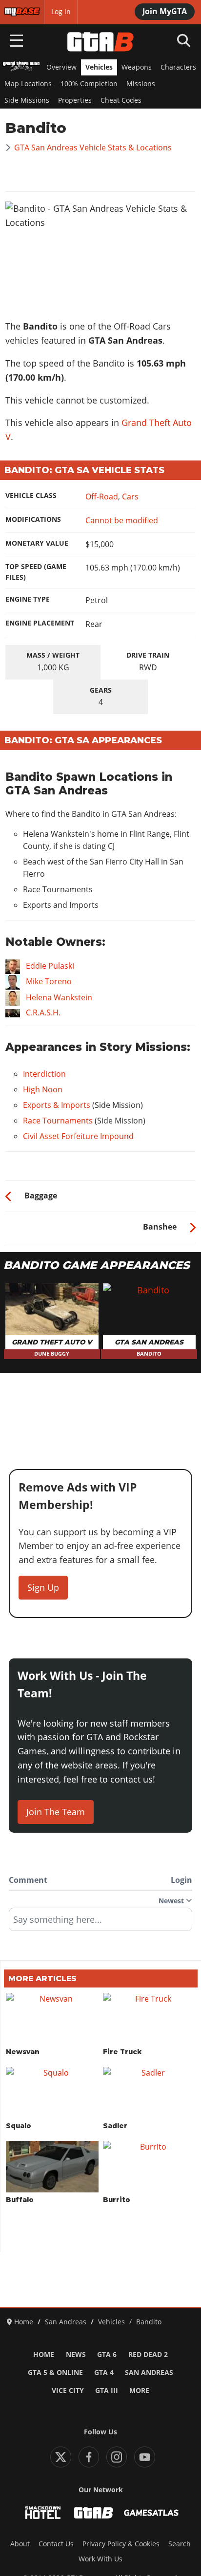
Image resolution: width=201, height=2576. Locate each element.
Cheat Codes (121, 100)
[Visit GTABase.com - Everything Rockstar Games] (94, 2513)
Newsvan (23, 2052)
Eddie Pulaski (50, 966)
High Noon (43, 1089)
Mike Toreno (49, 982)
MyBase (16, 12)
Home (44, 2355)
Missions (141, 84)
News (76, 2355)
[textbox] (100, 1923)
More (139, 2391)
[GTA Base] (100, 42)
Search (180, 2544)
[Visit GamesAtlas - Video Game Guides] (151, 2513)
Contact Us (56, 2544)
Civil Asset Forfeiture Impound (78, 1136)
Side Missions (27, 100)
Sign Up (43, 1587)
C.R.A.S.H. (43, 1012)
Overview (61, 67)
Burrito (117, 2200)
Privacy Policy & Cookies (121, 2544)
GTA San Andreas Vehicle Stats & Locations (93, 147)
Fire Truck (122, 2052)
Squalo (19, 2126)
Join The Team (56, 1812)
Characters (178, 67)
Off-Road (102, 497)
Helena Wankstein (59, 997)
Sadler (115, 2126)
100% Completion (89, 84)
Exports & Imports (57, 1105)
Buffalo (20, 2200)
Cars (130, 497)
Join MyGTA (165, 11)
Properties (75, 100)
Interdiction (44, 1074)
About (20, 2544)
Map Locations (28, 84)
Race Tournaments (58, 1121)
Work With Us (100, 2559)
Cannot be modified (122, 520)
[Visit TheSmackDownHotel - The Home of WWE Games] (43, 2513)
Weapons (137, 67)
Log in (61, 12)
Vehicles (99, 67)
